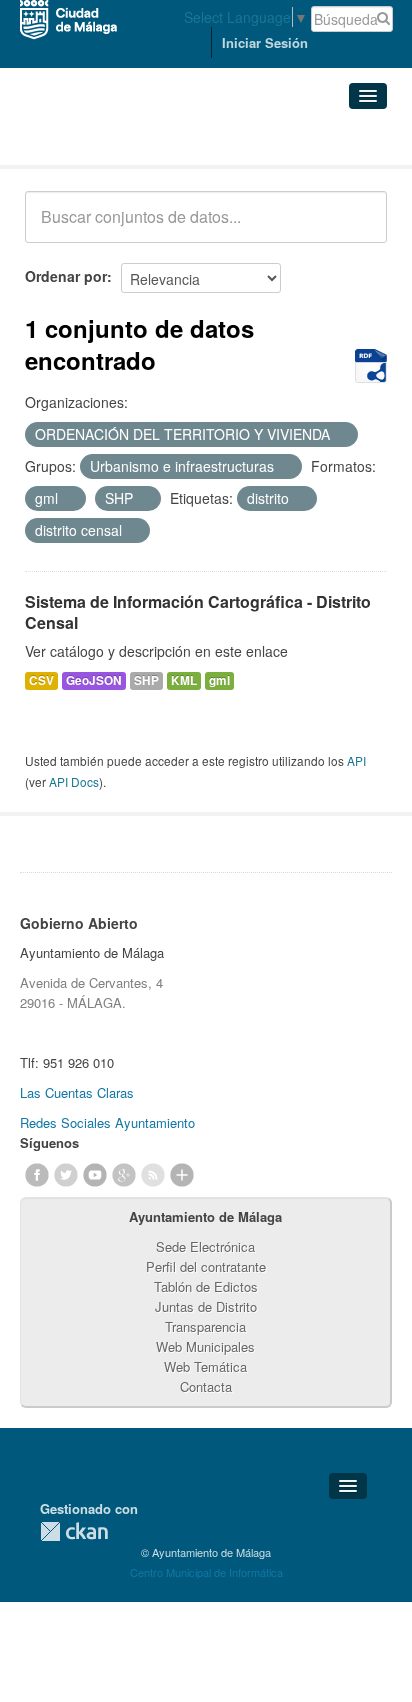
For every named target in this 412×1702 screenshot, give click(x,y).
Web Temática (205, 1366)
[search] (358, 228)
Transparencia (205, 1326)
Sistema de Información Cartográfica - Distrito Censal (198, 612)
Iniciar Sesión (265, 42)
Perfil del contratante (206, 1266)
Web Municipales (205, 1346)
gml (219, 680)
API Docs (74, 781)
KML (184, 680)
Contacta (206, 1386)
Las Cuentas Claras (77, 1092)
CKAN (74, 1531)
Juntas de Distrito (206, 1306)
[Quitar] (341, 435)
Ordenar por (66, 276)
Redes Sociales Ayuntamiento (107, 1122)
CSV (41, 680)
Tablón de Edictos (206, 1286)
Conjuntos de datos (113, 140)
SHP (146, 680)
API (356, 760)
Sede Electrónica (205, 1246)
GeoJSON (94, 680)
